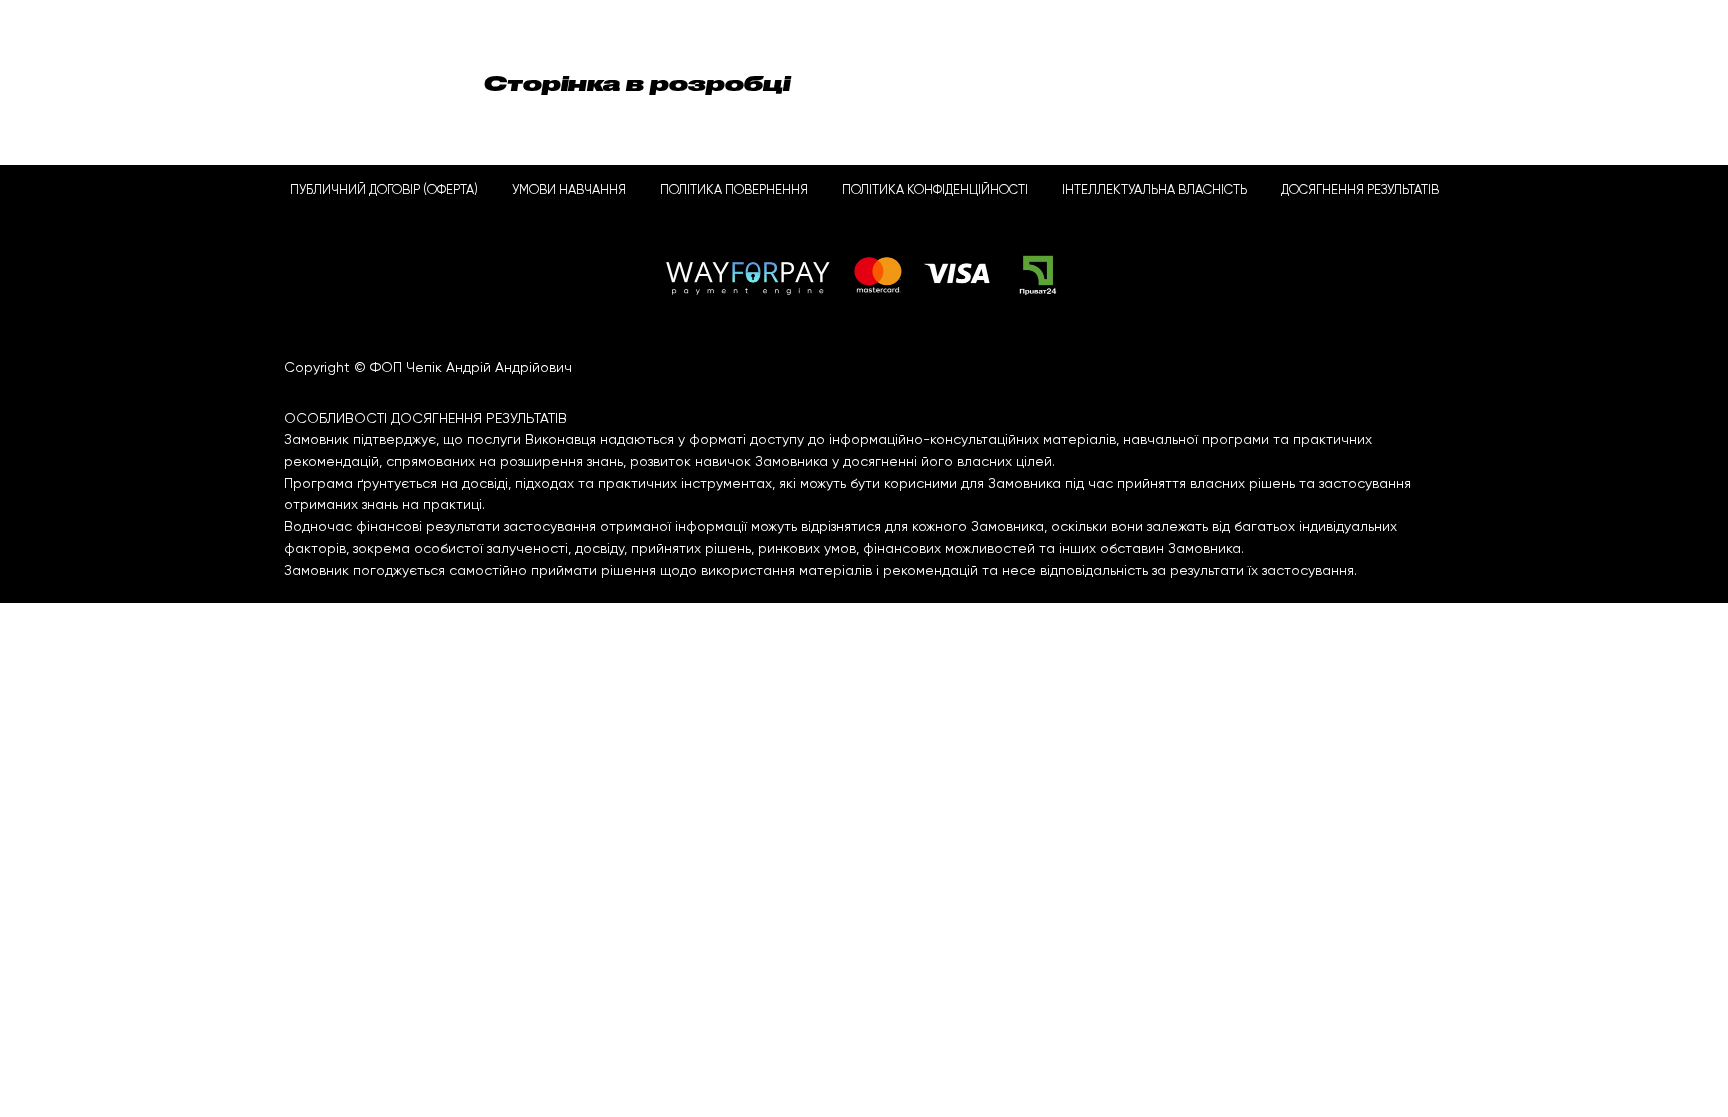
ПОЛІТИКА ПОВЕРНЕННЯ (734, 190)
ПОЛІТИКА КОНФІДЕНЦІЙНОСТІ (935, 190)
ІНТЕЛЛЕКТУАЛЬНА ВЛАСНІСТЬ (1154, 190)
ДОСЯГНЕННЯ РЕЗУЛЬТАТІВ (1360, 190)
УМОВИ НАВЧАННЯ (569, 190)
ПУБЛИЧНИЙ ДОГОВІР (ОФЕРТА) (384, 190)
